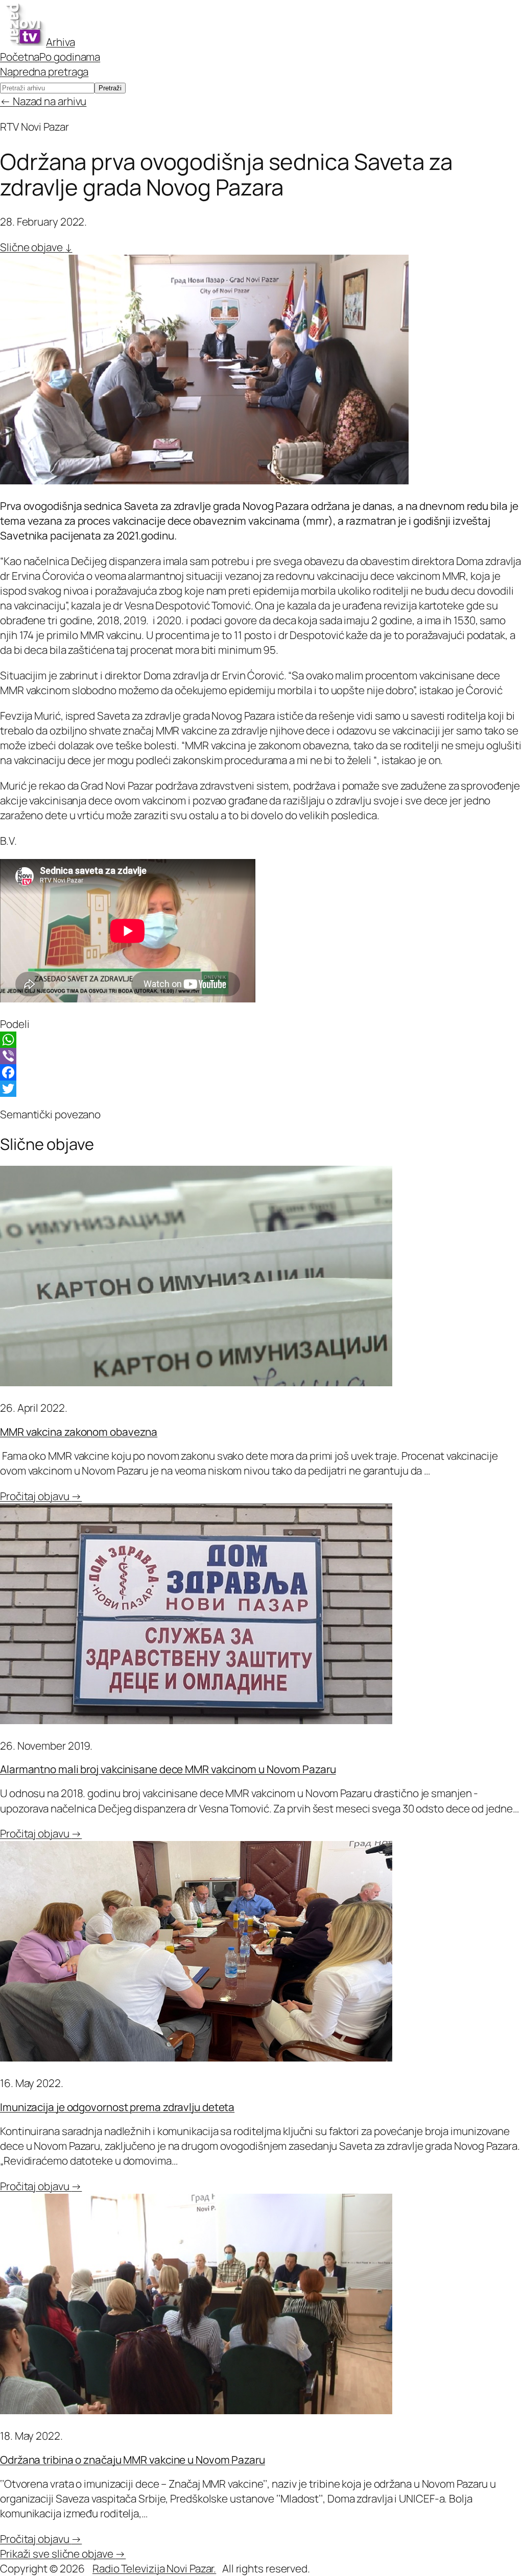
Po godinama (70, 57)
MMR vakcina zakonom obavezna (79, 1432)
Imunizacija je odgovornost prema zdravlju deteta (117, 2107)
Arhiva (60, 42)
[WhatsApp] (261, 1040)
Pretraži (110, 88)
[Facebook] (261, 1072)
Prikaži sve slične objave (63, 2554)
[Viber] (261, 1056)
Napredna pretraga (44, 71)
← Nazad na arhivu (43, 101)
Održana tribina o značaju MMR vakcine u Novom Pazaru (133, 2460)
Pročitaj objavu (41, 1496)
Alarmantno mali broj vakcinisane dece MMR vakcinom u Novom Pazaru (168, 1769)
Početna (20, 57)
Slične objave (36, 247)
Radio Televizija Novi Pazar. (154, 2568)
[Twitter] (261, 1089)
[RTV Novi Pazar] (23, 42)
